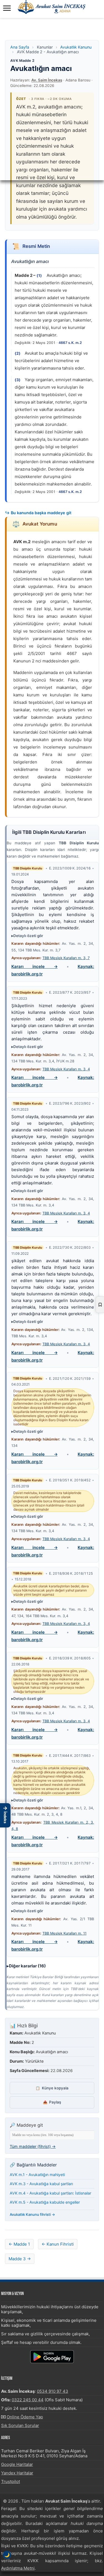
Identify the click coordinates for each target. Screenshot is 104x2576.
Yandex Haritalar (17, 2473)
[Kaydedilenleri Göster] (100, 1305)
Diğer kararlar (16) (27, 1966)
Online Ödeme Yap (25, 2417)
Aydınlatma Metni (18, 2568)
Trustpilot (11, 2481)
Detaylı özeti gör (28, 936)
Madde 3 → (20, 2259)
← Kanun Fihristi (58, 2244)
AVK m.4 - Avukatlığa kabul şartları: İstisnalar (50, 2193)
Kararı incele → (35, 966)
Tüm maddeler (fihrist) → (33, 2146)
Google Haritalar (17, 2464)
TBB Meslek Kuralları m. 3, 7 (66, 958)
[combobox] (52, 2135)
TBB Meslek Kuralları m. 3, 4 (66, 1069)
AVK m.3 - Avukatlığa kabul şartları (41, 2184)
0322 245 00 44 (28, 2400)
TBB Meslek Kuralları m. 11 (64, 1933)
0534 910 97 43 (53, 2391)
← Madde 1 (19, 2244)
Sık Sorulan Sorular (20, 2425)
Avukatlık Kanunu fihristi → (32, 2214)
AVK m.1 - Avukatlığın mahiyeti (37, 2175)
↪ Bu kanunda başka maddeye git (38, 513)
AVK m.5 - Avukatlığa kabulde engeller (45, 2202)
